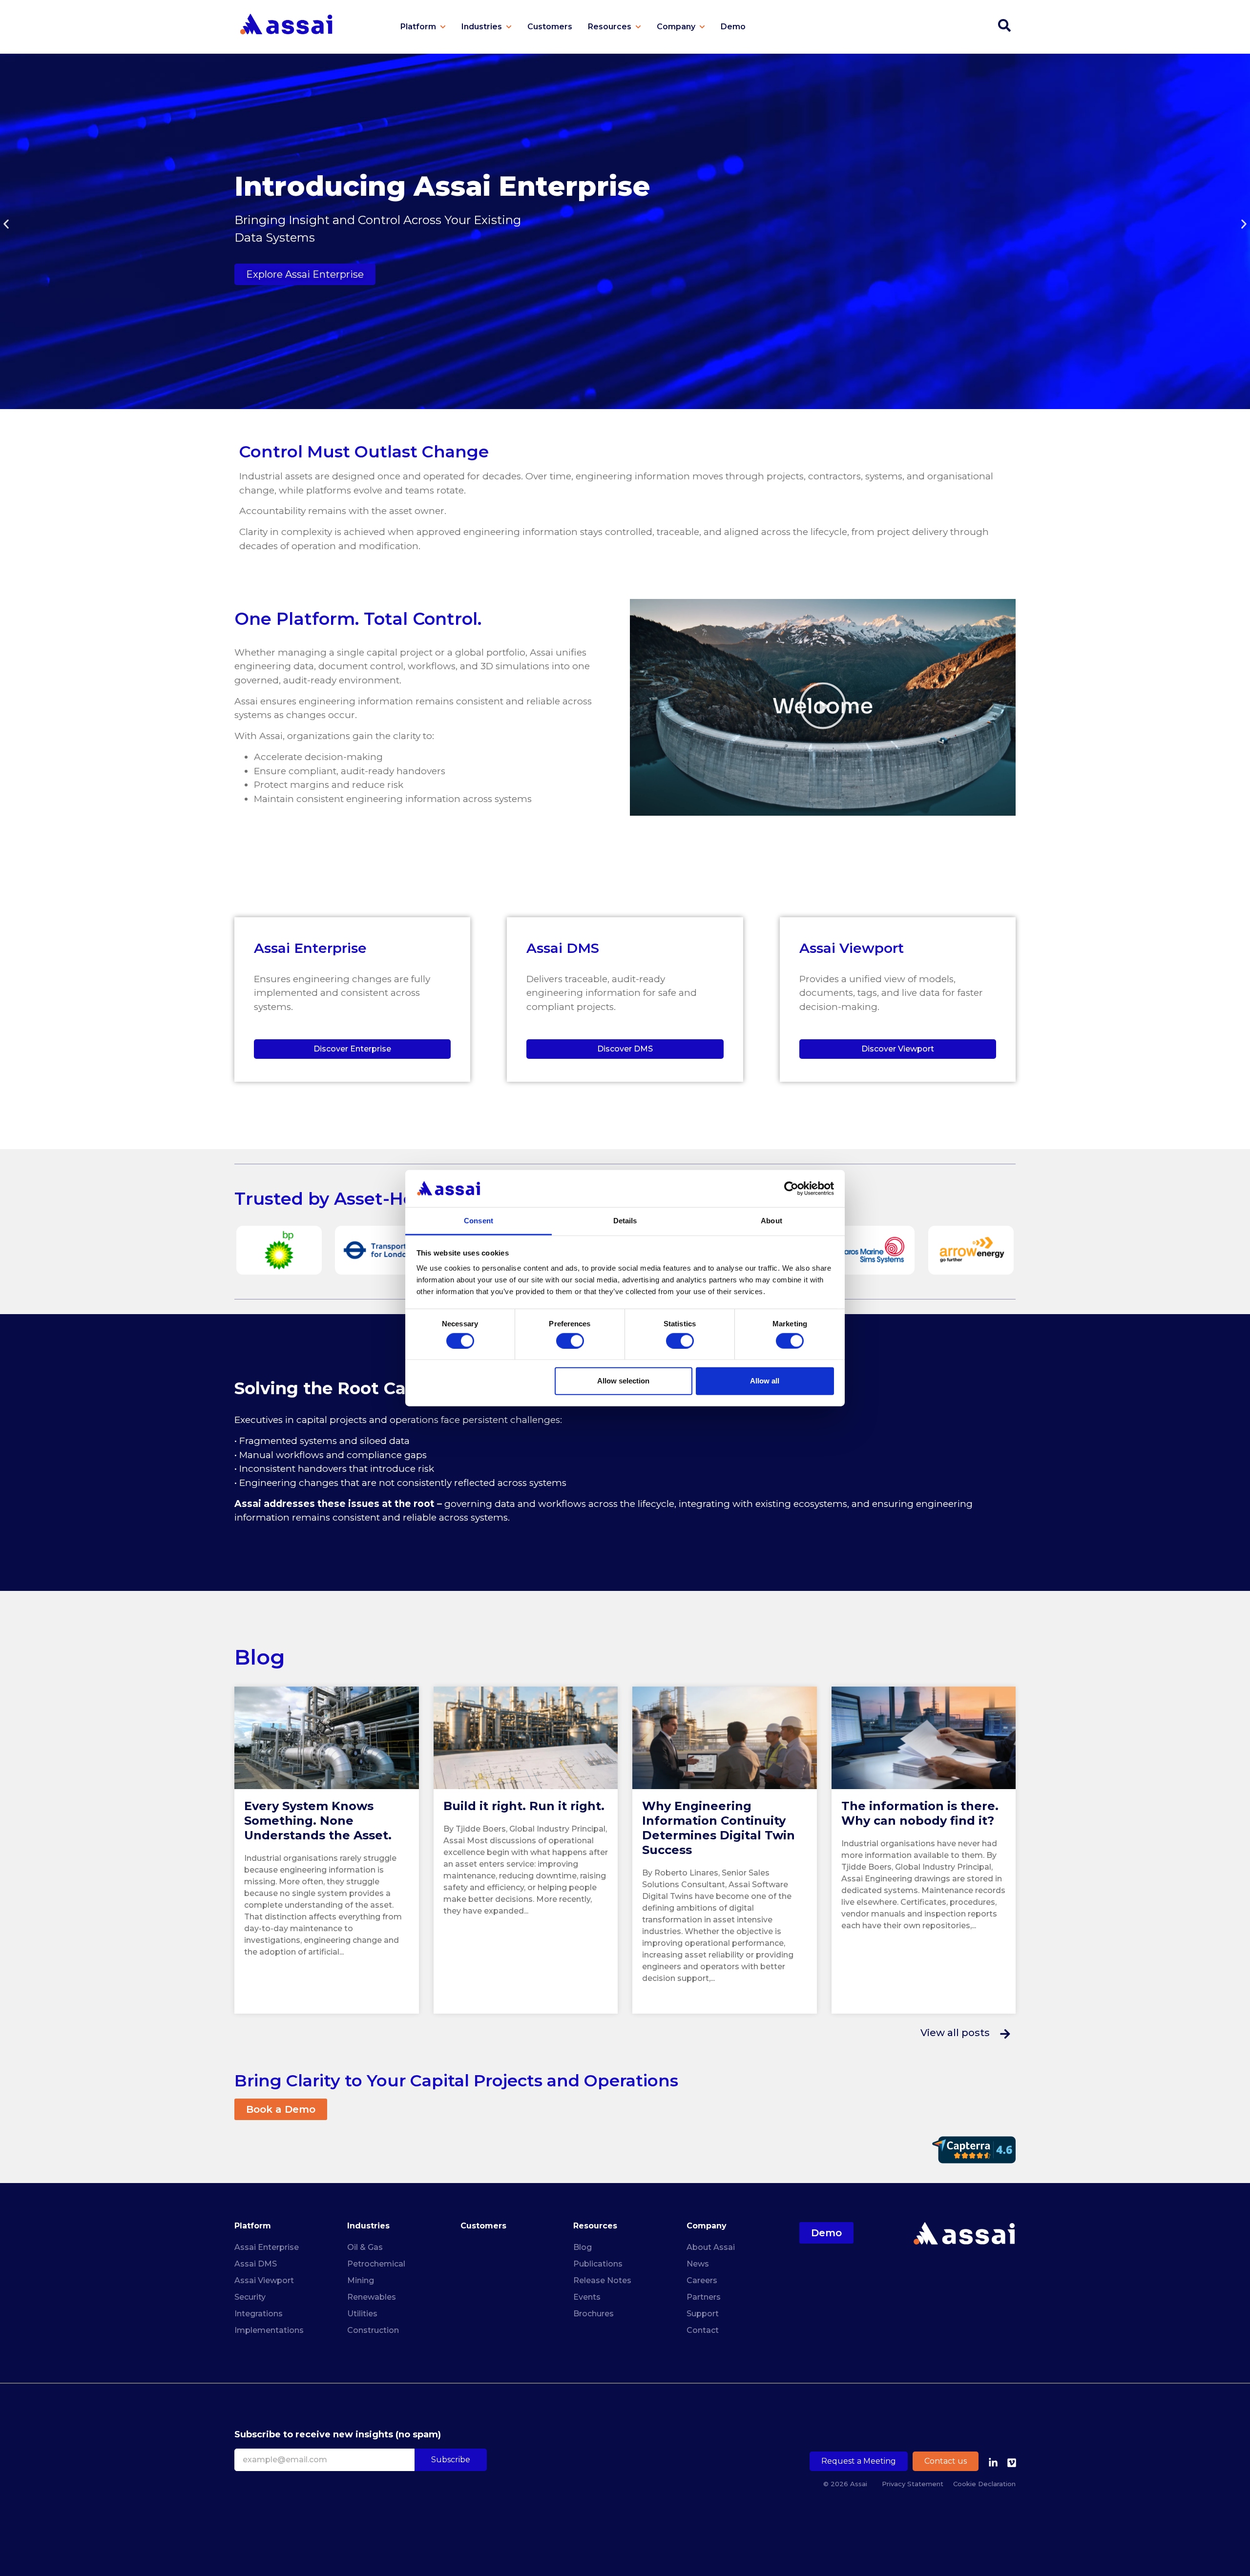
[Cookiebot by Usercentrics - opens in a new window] (791, 1189)
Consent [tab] (479, 1221)
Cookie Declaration (984, 2484)
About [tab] (771, 1221)
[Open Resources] (638, 27)
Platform (253, 2226)
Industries (368, 2226)
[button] (6, 224)
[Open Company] (702, 27)
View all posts (955, 2033)
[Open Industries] (509, 27)
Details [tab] (625, 1221)
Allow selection (623, 1381)
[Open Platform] (443, 27)
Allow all (765, 1381)
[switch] (570, 1340)
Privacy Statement (913, 2484)
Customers (483, 2226)
